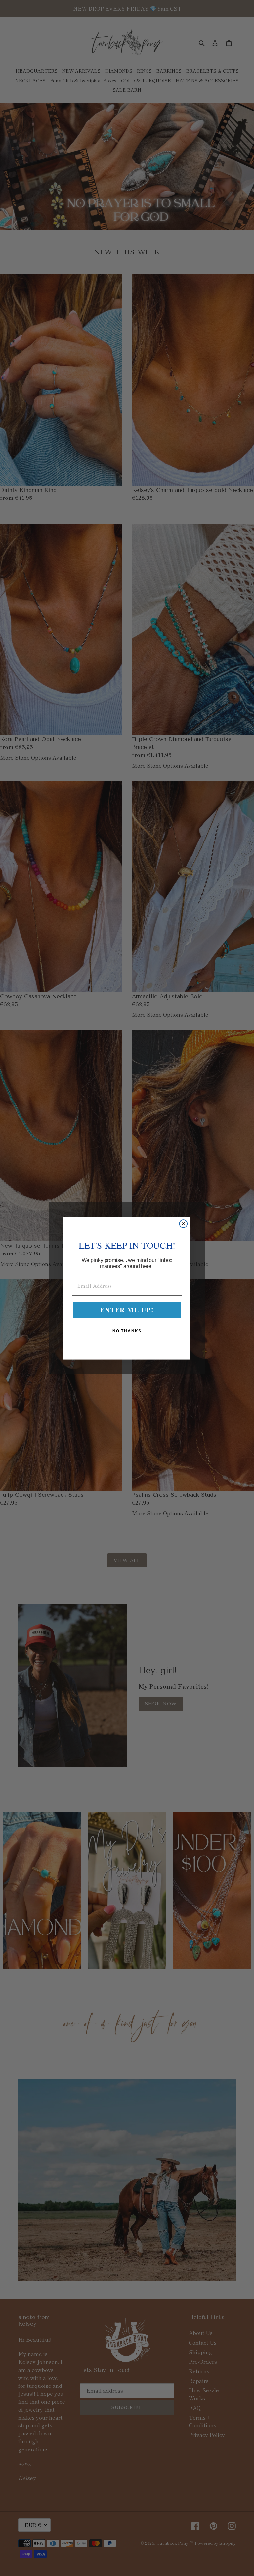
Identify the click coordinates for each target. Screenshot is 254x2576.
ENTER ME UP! (127, 1310)
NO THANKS (127, 1331)
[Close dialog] (184, 1224)
